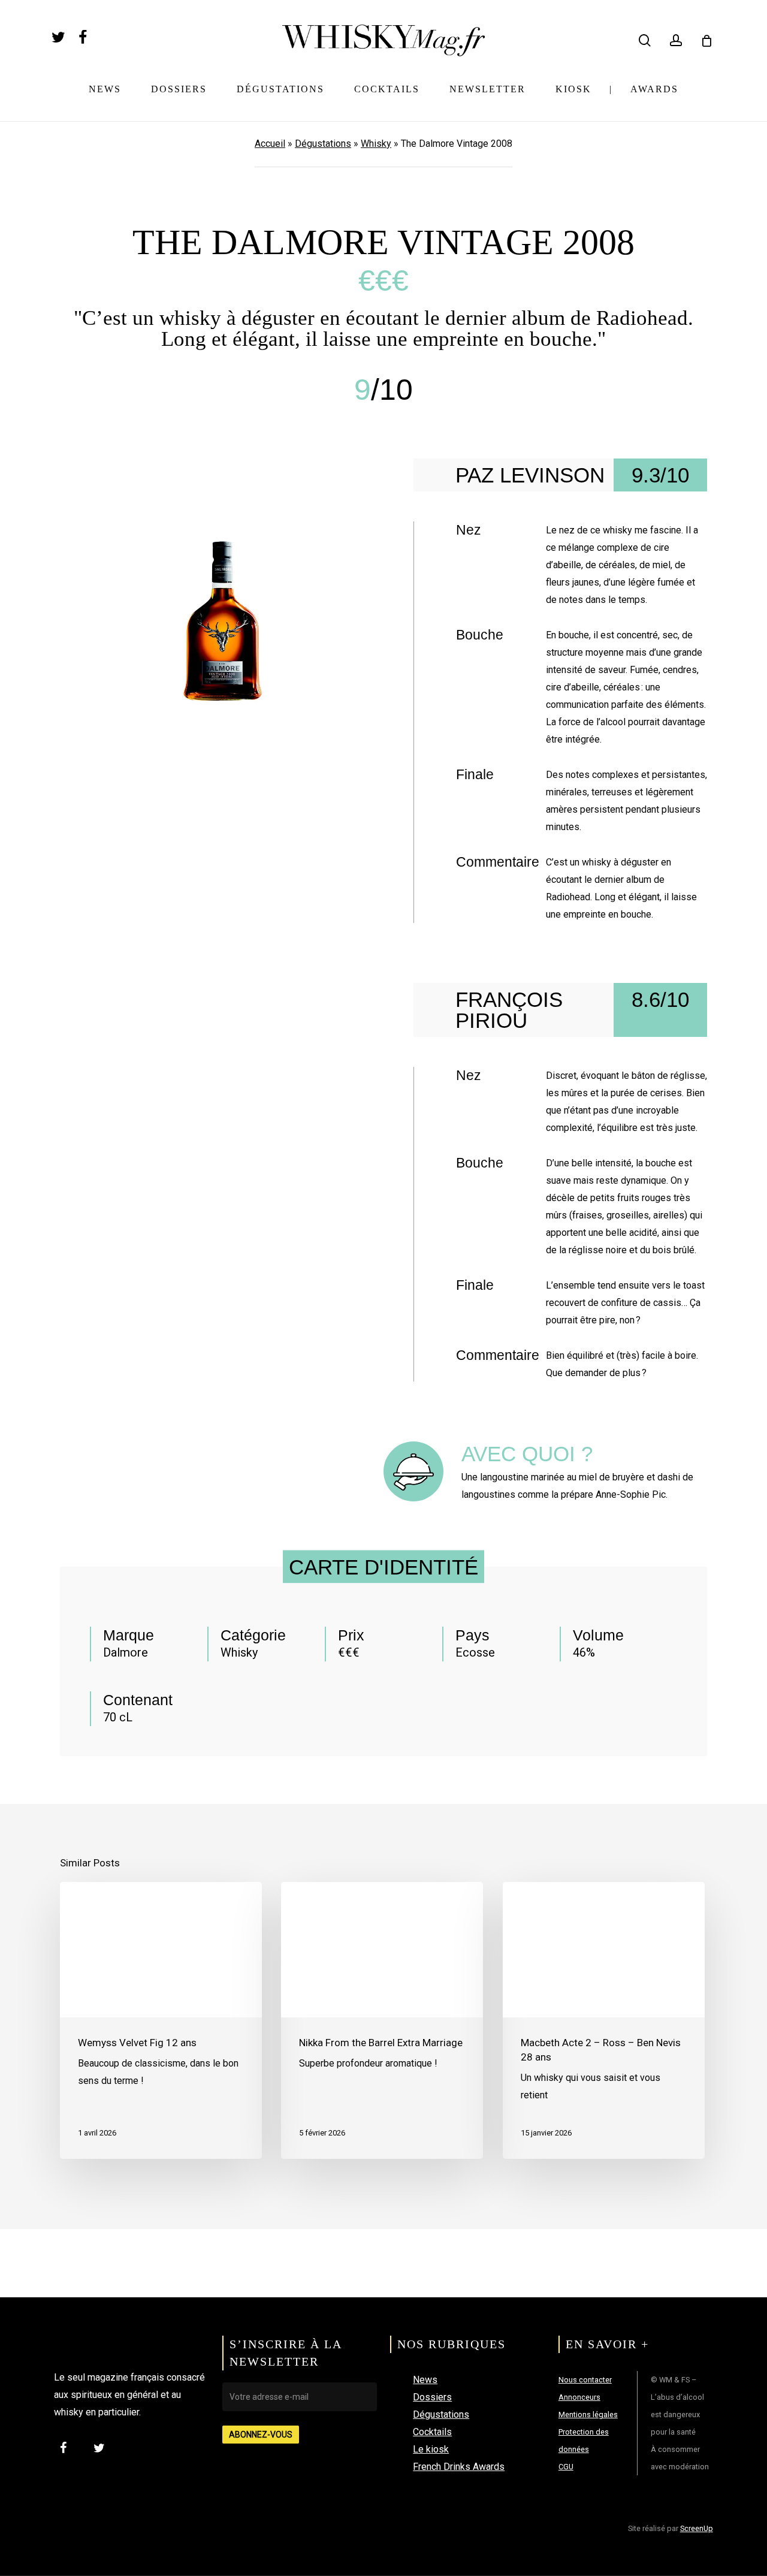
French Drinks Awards (459, 2467)
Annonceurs (579, 2397)
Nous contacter (585, 2380)
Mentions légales (588, 2414)
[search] (645, 40)
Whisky (376, 144)
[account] (676, 40)
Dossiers (432, 2397)
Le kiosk (431, 2449)
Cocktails (432, 2432)
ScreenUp (697, 2528)
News (425, 2380)
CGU (566, 2467)
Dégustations (323, 144)
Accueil (270, 144)
